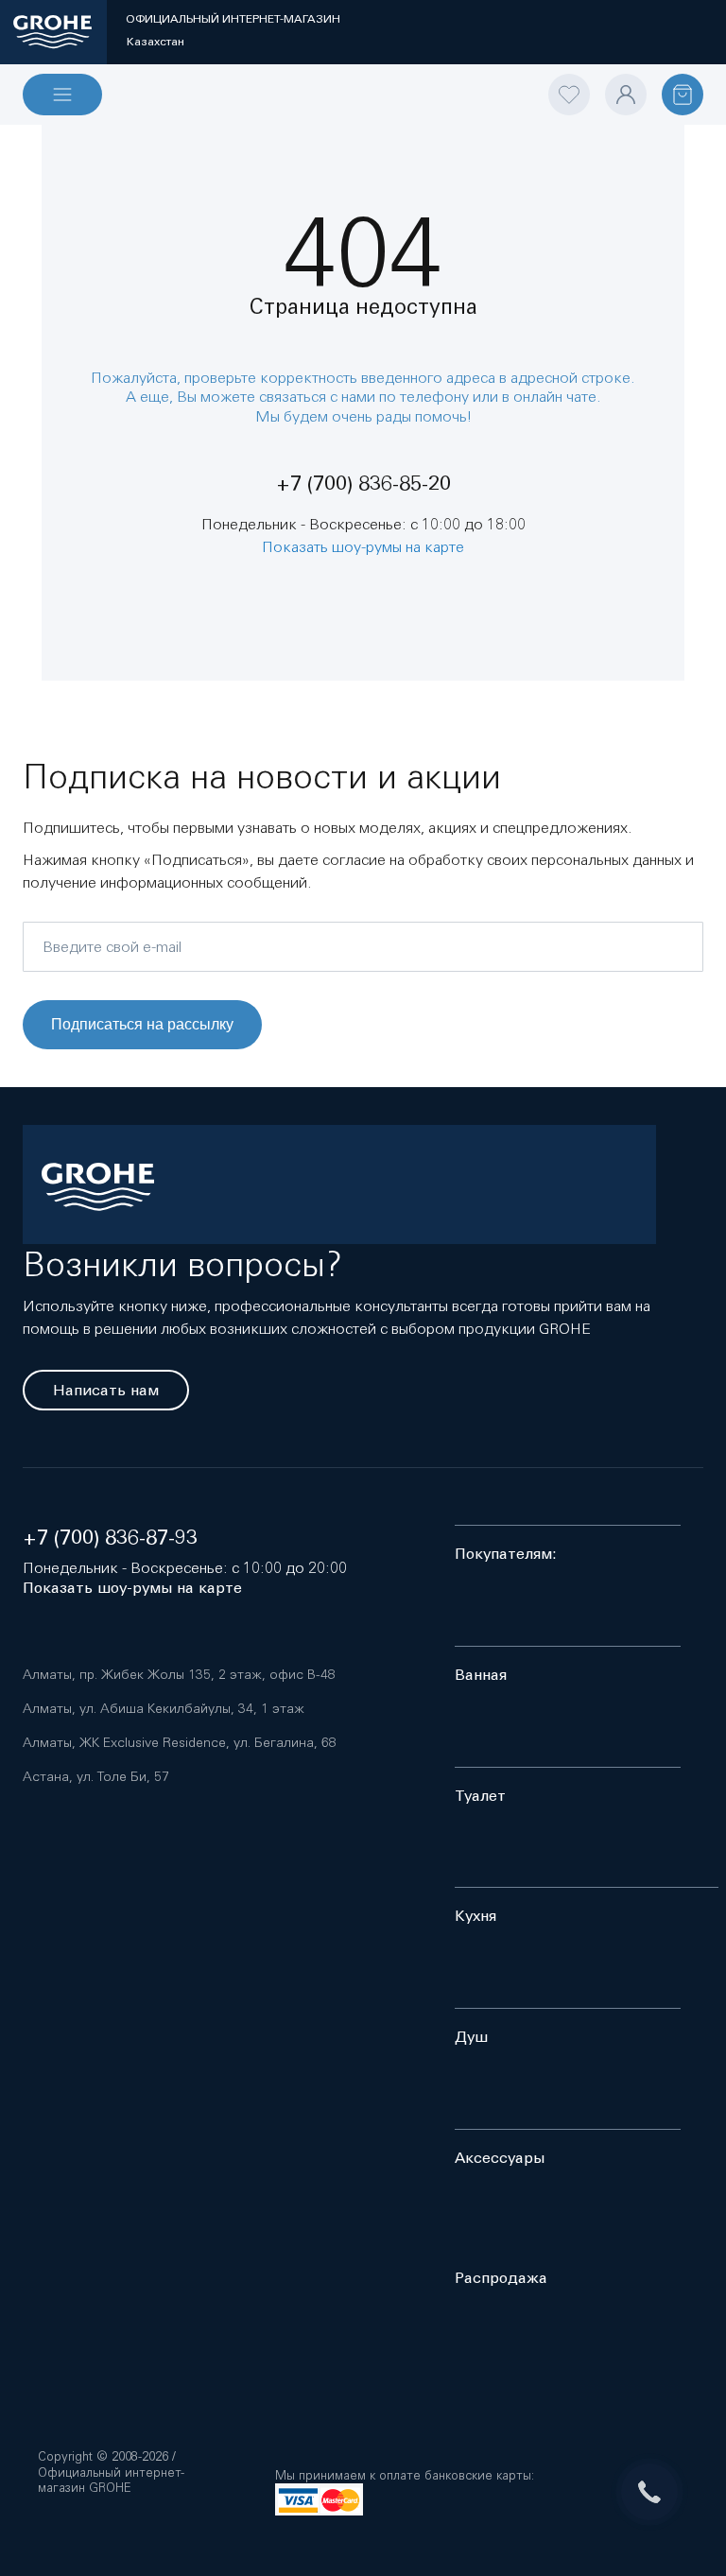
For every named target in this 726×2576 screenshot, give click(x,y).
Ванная (481, 1675)
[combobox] (363, 110)
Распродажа (501, 2278)
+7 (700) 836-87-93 (110, 1538)
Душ (471, 2037)
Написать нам (106, 1390)
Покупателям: (506, 1554)
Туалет (480, 1796)
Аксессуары (500, 2158)
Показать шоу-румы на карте (363, 546)
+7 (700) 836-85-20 (363, 484)
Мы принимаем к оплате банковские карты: (405, 2475)
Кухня (475, 1916)
